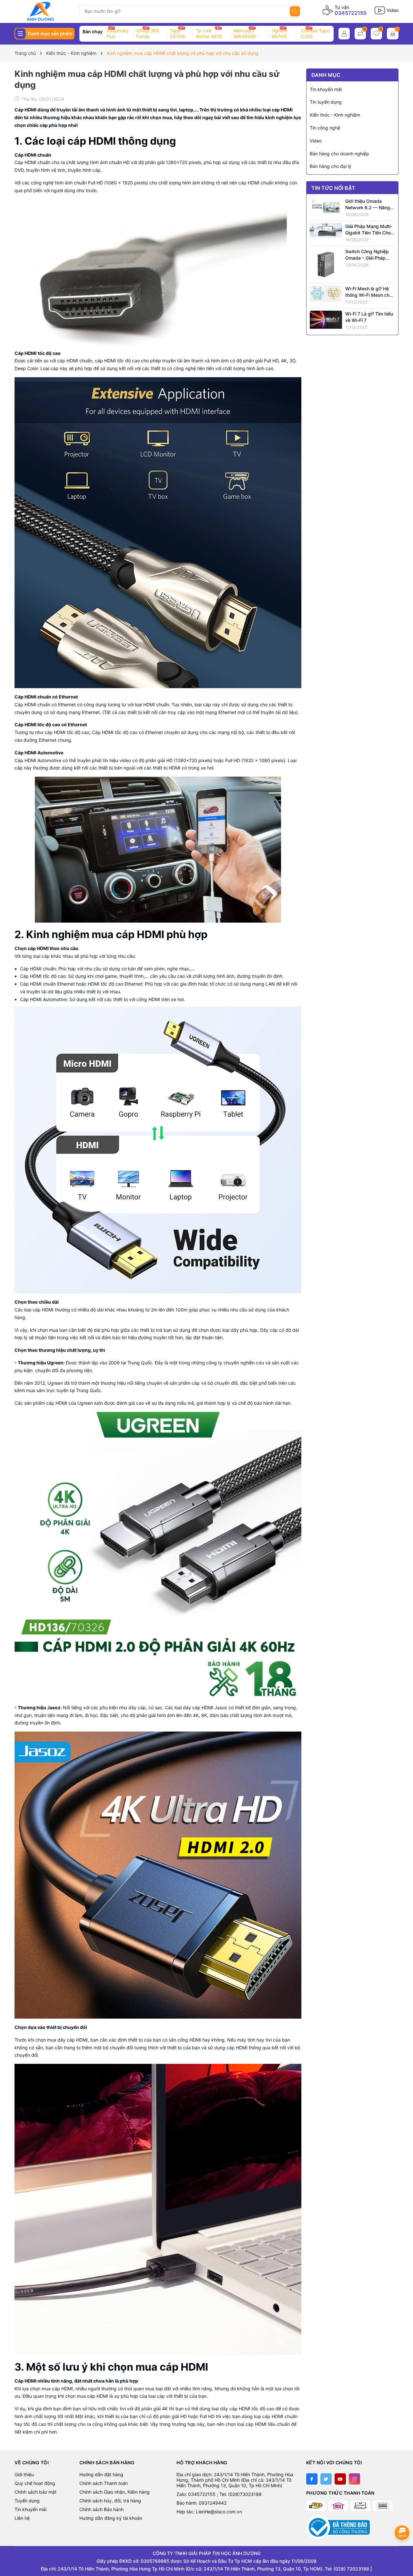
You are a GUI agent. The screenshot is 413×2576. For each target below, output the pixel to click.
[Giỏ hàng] (393, 34)
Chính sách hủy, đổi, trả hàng (110, 2501)
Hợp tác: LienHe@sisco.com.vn (209, 2512)
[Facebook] (312, 2479)
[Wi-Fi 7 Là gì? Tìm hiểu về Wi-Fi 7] (326, 319)
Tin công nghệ (325, 128)
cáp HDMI (92, 141)
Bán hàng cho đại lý (331, 166)
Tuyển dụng (27, 2501)
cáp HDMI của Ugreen (70, 1403)
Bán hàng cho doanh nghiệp (339, 154)
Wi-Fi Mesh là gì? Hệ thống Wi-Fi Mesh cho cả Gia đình (369, 295)
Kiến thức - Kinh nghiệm (335, 115)
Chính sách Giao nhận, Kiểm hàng (115, 2492)
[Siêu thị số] (45, 11)
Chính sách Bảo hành (101, 2509)
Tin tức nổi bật (333, 188)
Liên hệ (22, 2518)
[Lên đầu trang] (403, 2549)
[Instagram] (354, 2479)
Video (316, 141)
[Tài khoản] (344, 34)
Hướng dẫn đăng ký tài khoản (111, 2518)
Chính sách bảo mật (35, 2492)
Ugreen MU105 (279, 33)
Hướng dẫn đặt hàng (101, 2474)
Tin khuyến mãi (326, 89)
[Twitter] (326, 2479)
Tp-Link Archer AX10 (209, 33)
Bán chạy (93, 31)
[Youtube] (340, 2479)
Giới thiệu (24, 2474)
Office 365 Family (148, 33)
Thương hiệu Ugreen (40, 1363)
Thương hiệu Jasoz (39, 1707)
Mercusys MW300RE (245, 33)
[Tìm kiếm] (295, 11)
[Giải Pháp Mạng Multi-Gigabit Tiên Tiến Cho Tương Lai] (326, 230)
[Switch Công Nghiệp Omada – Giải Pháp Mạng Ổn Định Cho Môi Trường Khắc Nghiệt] (326, 264)
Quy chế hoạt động (35, 2483)
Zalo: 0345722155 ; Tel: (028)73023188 (219, 2494)
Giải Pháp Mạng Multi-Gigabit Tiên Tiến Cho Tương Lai (369, 233)
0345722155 (351, 13)
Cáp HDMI (25, 162)
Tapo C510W (177, 33)
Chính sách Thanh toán (104, 2483)
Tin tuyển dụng (326, 102)
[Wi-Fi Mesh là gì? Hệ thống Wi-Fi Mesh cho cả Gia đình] (326, 293)
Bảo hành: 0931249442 (201, 2503)
